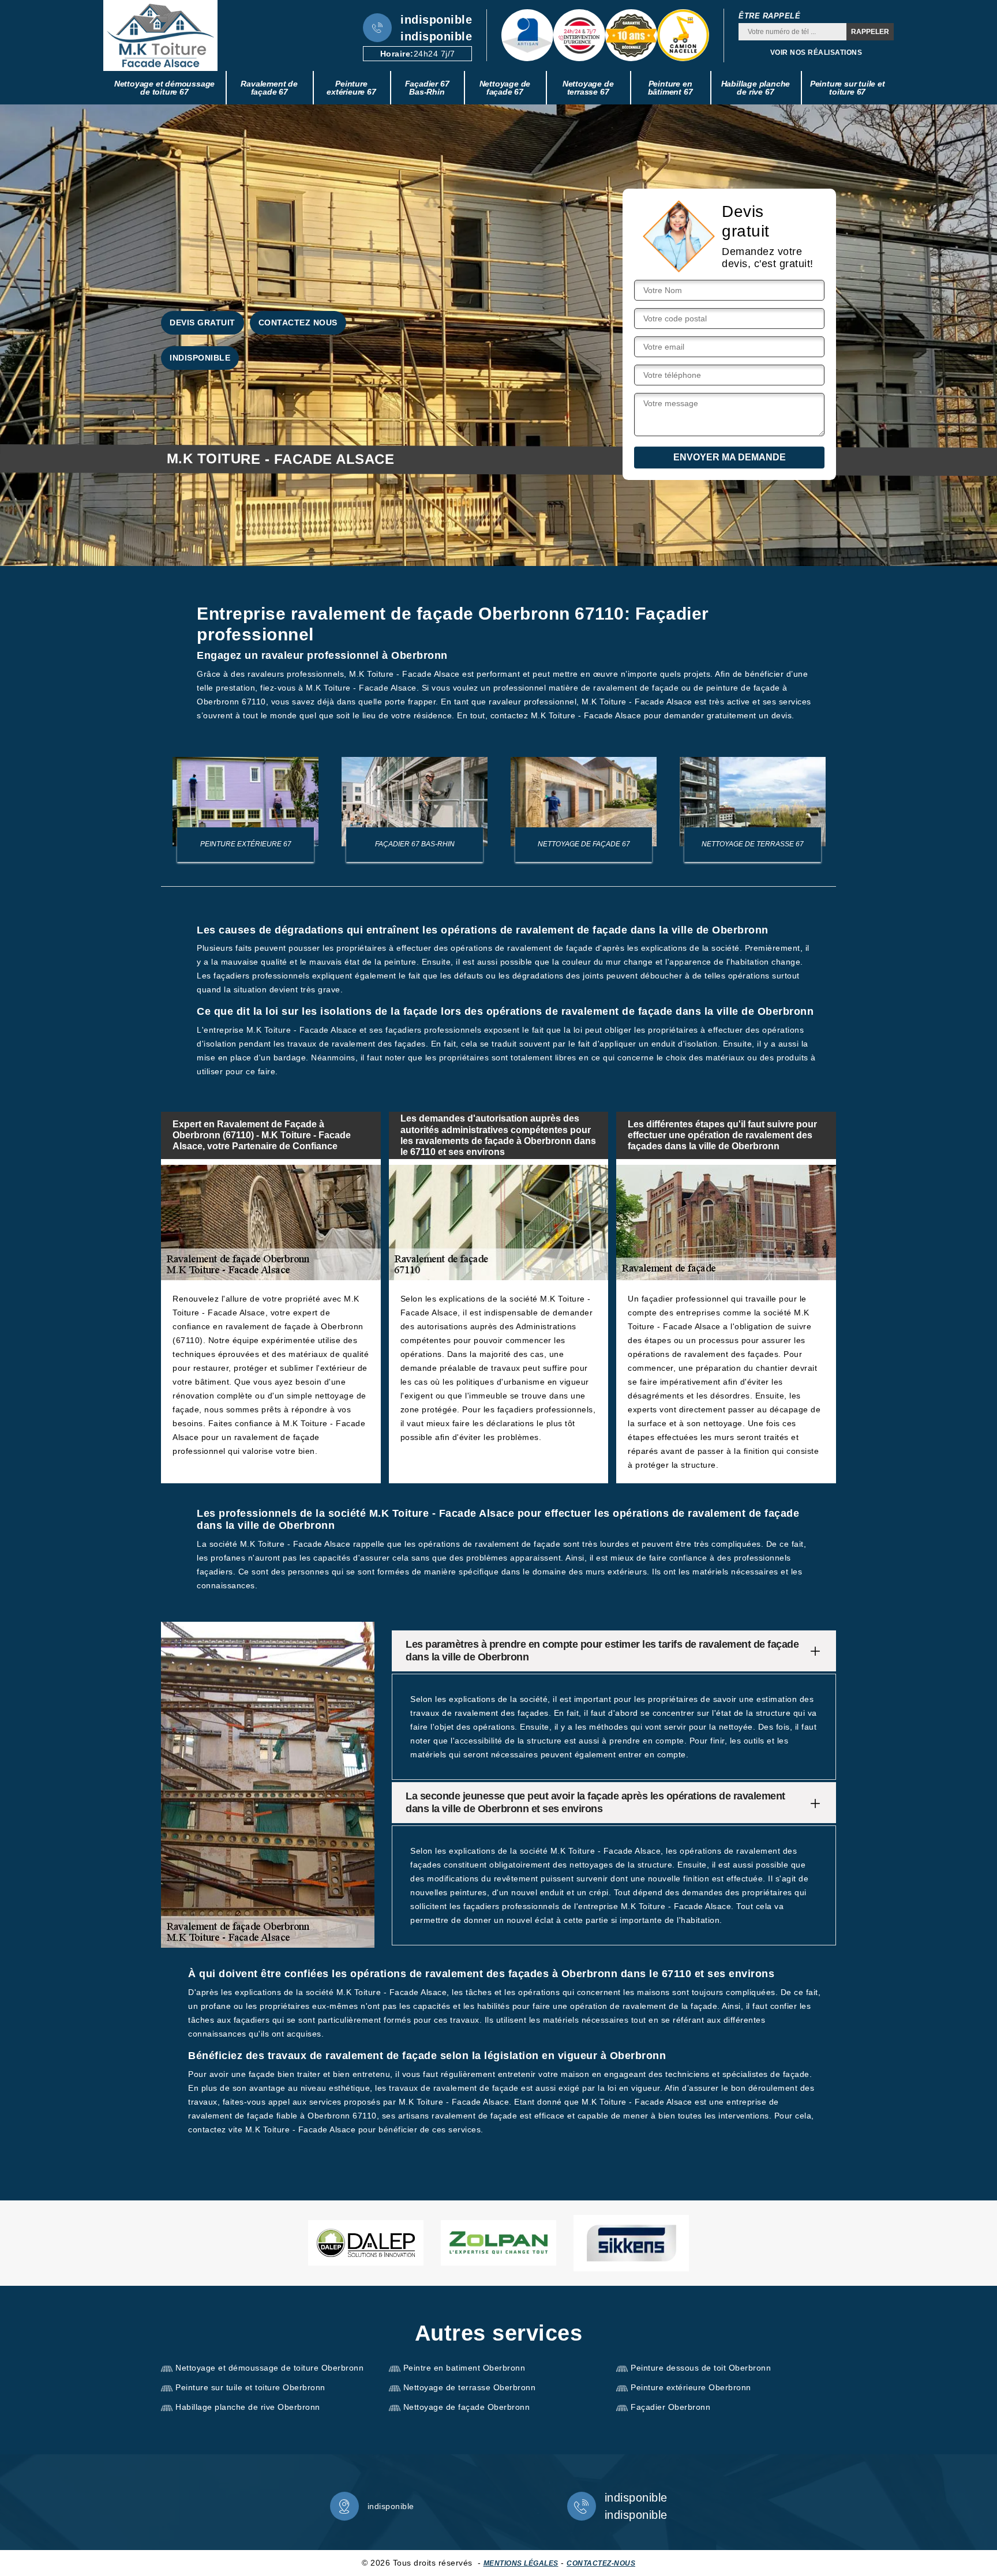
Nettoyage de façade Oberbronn (467, 2407)
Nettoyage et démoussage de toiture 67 (164, 88)
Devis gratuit (203, 323)
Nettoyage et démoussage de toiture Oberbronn (269, 2368)
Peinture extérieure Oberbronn (691, 2387)
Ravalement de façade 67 (269, 88)
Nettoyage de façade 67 (505, 88)
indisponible (436, 20)
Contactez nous (298, 323)
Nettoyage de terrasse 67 (588, 88)
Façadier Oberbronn (670, 2407)
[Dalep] (366, 2243)
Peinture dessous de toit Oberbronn (701, 2368)
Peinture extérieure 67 (351, 88)
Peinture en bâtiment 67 (670, 88)
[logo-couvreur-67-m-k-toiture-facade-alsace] (160, 35)
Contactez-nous (601, 2563)
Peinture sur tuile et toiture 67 (848, 88)
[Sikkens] (631, 2243)
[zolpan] (498, 2243)
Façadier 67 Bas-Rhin (427, 88)
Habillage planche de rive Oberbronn (248, 2407)
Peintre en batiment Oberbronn (464, 2368)
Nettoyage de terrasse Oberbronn (470, 2387)
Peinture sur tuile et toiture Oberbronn (250, 2387)
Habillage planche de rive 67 (756, 88)
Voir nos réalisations (816, 53)
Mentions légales (521, 2563)
